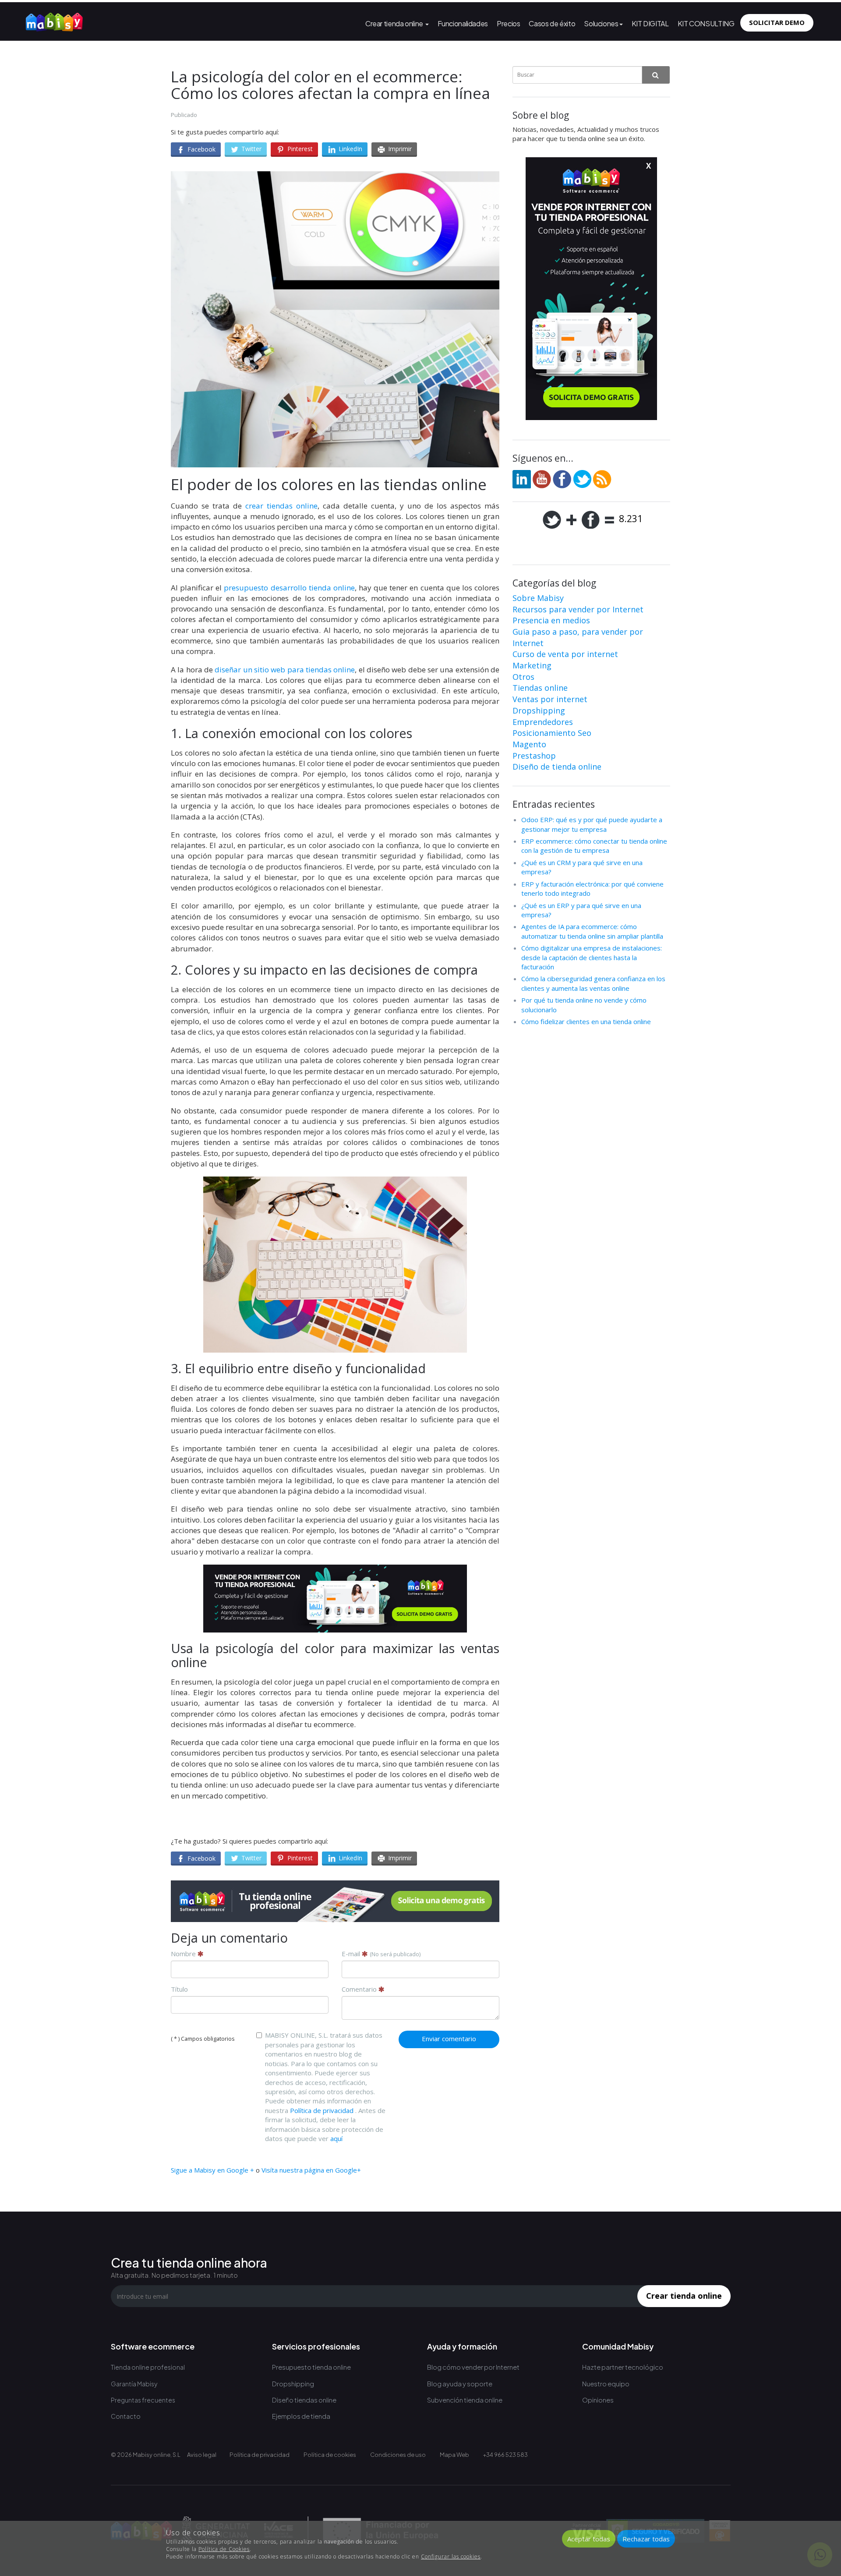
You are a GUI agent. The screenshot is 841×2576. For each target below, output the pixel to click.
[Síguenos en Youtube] (542, 478)
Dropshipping (539, 710)
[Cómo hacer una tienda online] (54, 20)
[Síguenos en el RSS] (602, 478)
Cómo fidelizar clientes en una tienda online (586, 1021)
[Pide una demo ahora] (335, 1901)
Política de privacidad (322, 2110)
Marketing (532, 665)
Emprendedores (543, 722)
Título (179, 1989)
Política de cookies (330, 2455)
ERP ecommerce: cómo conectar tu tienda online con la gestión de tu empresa (594, 846)
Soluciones (601, 23)
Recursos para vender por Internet (578, 609)
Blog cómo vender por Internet (473, 2367)
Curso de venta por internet (565, 654)
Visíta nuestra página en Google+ (311, 2170)
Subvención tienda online (465, 2400)
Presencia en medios (551, 620)
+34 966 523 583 (505, 2455)
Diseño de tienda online (557, 767)
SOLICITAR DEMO (777, 22)
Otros (523, 677)
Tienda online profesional (148, 2367)
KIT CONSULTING (706, 23)
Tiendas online (540, 688)
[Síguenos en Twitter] (582, 478)
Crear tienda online (395, 23)
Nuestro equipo (606, 2383)
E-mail (381, 1954)
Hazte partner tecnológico (623, 2367)
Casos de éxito (552, 23)
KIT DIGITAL (650, 23)
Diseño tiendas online (304, 2400)
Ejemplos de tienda (301, 2416)
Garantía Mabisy (134, 2384)
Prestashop (534, 756)
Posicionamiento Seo (552, 733)
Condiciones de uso (398, 2455)
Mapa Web (454, 2455)
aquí (336, 2138)
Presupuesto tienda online (311, 2367)
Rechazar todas (646, 2539)
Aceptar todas (589, 2539)
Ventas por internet (550, 699)
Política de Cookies (224, 2549)
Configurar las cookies (451, 2557)
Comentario (360, 1989)
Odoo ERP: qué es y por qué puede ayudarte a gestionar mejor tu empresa (592, 824)
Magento (529, 744)
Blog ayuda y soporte (460, 2383)
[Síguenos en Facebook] (562, 478)
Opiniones (598, 2400)
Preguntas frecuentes (143, 2400)
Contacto (126, 2416)
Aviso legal (202, 2455)
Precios (508, 23)
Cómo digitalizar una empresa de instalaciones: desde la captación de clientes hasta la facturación (592, 957)
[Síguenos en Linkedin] (522, 478)
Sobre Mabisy (538, 598)
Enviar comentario (449, 2039)
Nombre (184, 1954)
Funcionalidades (463, 23)
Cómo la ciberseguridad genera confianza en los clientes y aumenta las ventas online (593, 983)
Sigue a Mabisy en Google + (212, 2170)
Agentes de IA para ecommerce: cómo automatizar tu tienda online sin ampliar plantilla (592, 931)
